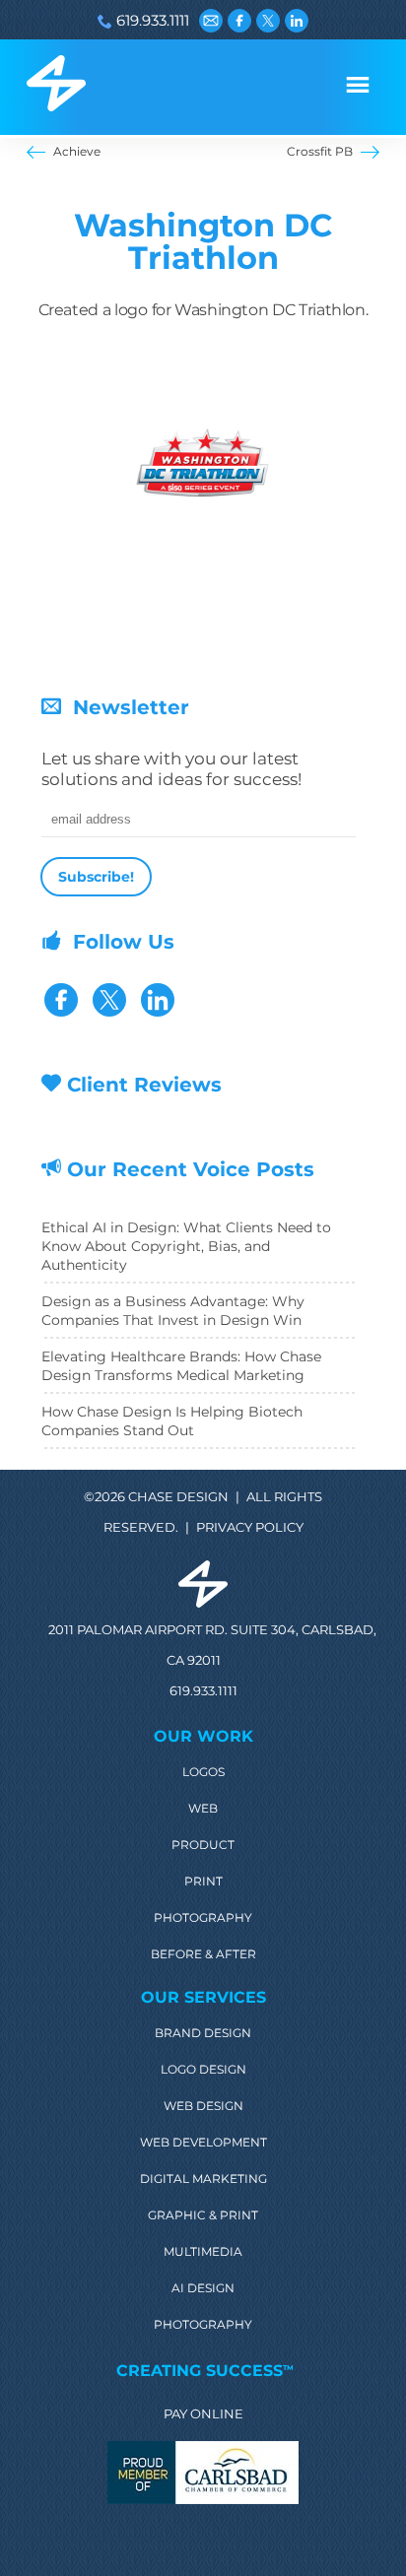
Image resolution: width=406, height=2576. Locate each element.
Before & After (203, 1954)
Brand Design (203, 2033)
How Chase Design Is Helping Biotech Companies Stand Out (172, 1421)
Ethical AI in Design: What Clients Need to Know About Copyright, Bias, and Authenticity (186, 1246)
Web (203, 1809)
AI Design (203, 2288)
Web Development (203, 2143)
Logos (203, 1772)
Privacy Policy (250, 1527)
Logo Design (203, 2070)
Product (203, 1845)
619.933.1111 (153, 20)
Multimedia (203, 2252)
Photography (203, 1918)
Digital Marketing (203, 2179)
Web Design (203, 2106)
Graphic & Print (203, 2215)
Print (203, 1882)
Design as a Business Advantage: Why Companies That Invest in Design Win (173, 1311)
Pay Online (203, 2413)
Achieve (77, 151)
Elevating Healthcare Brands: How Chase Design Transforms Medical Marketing (181, 1366)
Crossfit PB (320, 151)
